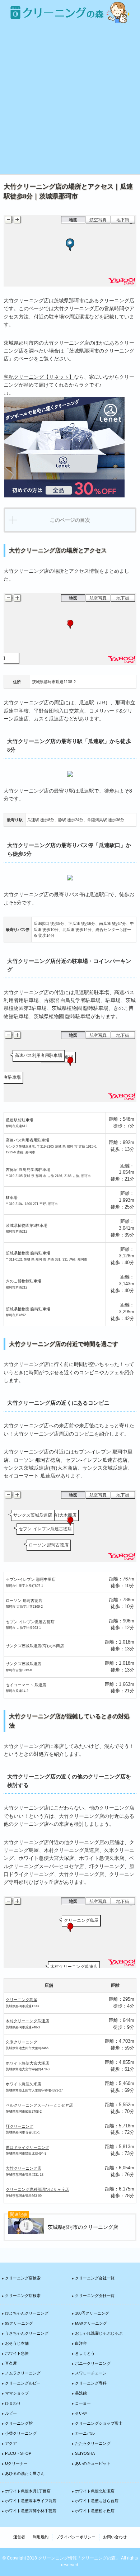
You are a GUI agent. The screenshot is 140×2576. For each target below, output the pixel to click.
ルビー (11, 2413)
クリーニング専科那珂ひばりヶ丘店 (37, 2189)
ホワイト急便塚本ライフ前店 (31, 2501)
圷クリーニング (20, 2126)
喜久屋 (11, 2363)
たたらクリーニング (93, 2443)
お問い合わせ (115, 2537)
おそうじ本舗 (17, 2343)
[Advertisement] (70, 99)
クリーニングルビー (23, 2383)
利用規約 (41, 2537)
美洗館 (81, 2393)
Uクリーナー (16, 2463)
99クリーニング (19, 2323)
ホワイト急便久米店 (24, 2084)
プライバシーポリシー (76, 2537)
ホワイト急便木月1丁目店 (28, 2491)
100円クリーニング (92, 2313)
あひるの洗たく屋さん (25, 2473)
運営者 (19, 2537)
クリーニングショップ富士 (99, 2423)
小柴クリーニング (21, 2433)
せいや (81, 2413)
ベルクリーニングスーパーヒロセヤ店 (39, 2105)
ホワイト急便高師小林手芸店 (31, 2511)
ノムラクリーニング (23, 2373)
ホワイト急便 (17, 2353)
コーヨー (83, 2403)
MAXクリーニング (91, 2323)
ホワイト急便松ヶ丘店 (95, 2511)
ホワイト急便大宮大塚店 (27, 2063)
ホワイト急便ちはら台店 (97, 2501)
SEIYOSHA (85, 2453)
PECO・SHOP (18, 2453)
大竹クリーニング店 (24, 2168)
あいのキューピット (93, 2463)
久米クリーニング (22, 2042)
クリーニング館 (19, 2423)
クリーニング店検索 (23, 2278)
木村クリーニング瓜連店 (27, 2021)
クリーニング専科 (91, 2383)
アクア (11, 2443)
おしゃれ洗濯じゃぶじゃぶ (99, 2333)
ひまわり (13, 2403)
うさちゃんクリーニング (27, 2333)
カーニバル (85, 2433)
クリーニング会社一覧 (95, 2278)
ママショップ (17, 2393)
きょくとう (85, 2353)
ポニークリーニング (93, 2363)
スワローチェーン (91, 2373)
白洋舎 (81, 2343)
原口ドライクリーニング (27, 2147)
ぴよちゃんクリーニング (27, 2313)
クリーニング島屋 (22, 2000)
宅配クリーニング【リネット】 (39, 377)
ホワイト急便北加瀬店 (95, 2491)
